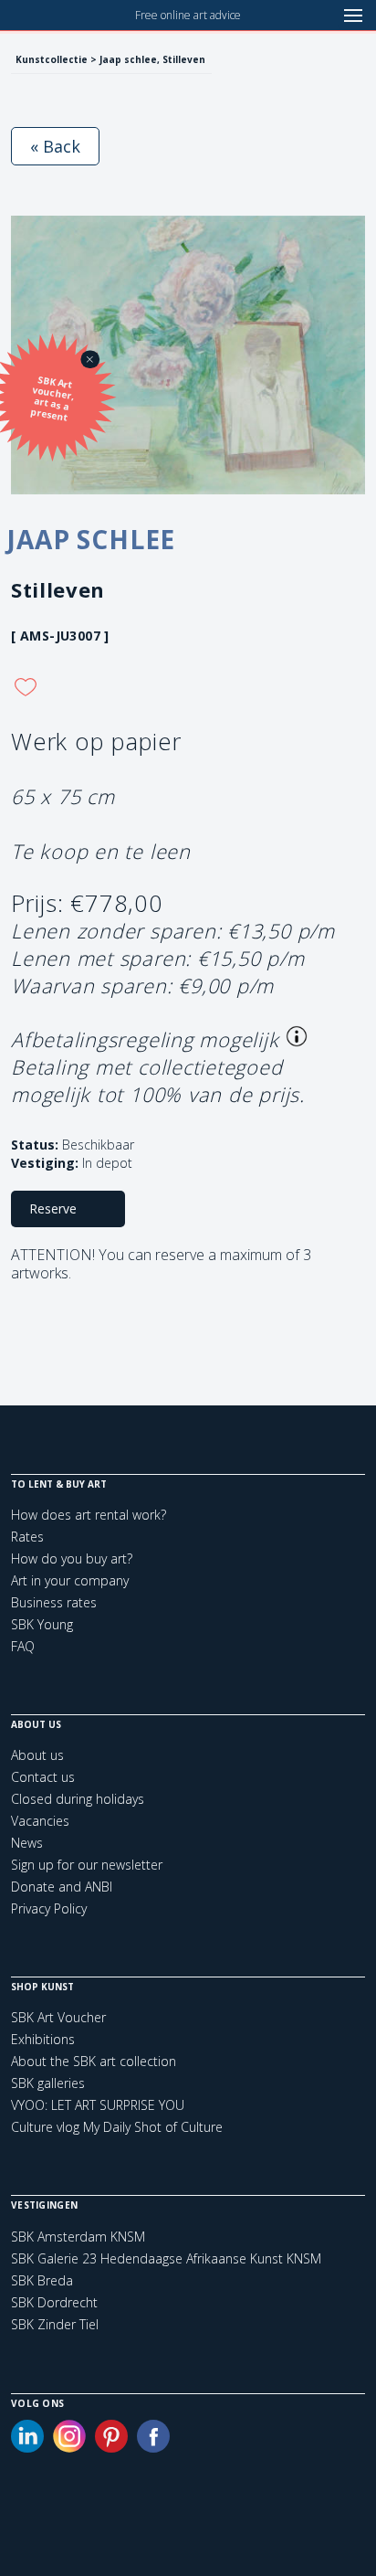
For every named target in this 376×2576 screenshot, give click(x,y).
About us (37, 1755)
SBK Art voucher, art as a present (52, 398)
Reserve (53, 1208)
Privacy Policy (49, 1908)
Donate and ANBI (62, 1887)
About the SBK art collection (94, 2061)
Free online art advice (188, 15)
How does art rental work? (89, 1515)
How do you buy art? (72, 1558)
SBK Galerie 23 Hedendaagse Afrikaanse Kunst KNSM (166, 2259)
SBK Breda (42, 2281)
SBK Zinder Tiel (55, 2325)
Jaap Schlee (91, 539)
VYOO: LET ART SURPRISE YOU (98, 2105)
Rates (27, 1537)
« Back (55, 146)
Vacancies (40, 1821)
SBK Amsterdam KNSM (78, 2237)
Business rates (54, 1602)
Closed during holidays (78, 1799)
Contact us (43, 1777)
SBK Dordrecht (54, 2303)
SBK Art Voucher (58, 2017)
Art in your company (70, 1580)
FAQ (23, 1646)
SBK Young (42, 1624)
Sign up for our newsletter (87, 1865)
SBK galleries (48, 2083)
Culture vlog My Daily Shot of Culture (117, 2127)
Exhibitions (43, 2039)
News (27, 1843)
